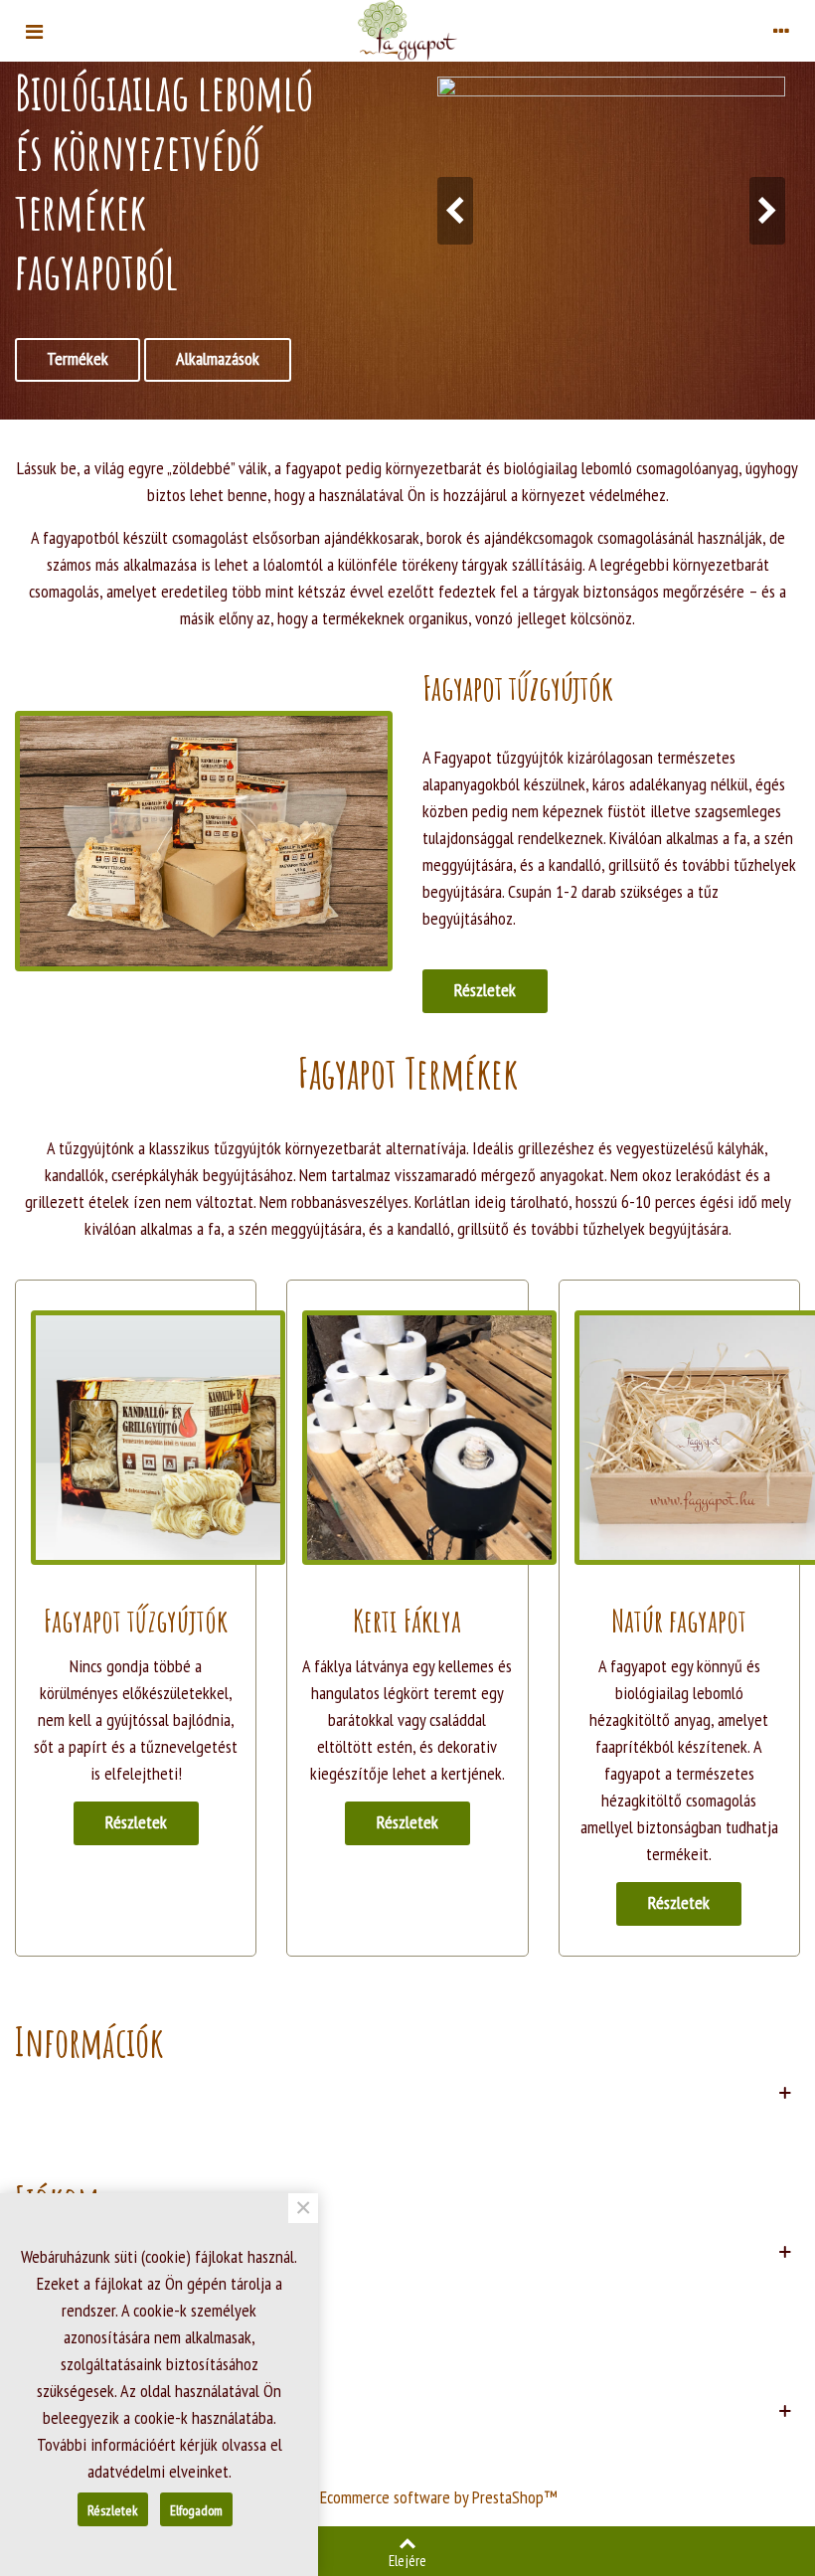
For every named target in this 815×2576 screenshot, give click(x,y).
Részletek (485, 990)
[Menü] (34, 30)
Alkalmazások (218, 358)
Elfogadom (196, 2510)
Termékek (78, 358)
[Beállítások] (781, 30)
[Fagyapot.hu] (407, 30)
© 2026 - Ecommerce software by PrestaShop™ (408, 2497)
